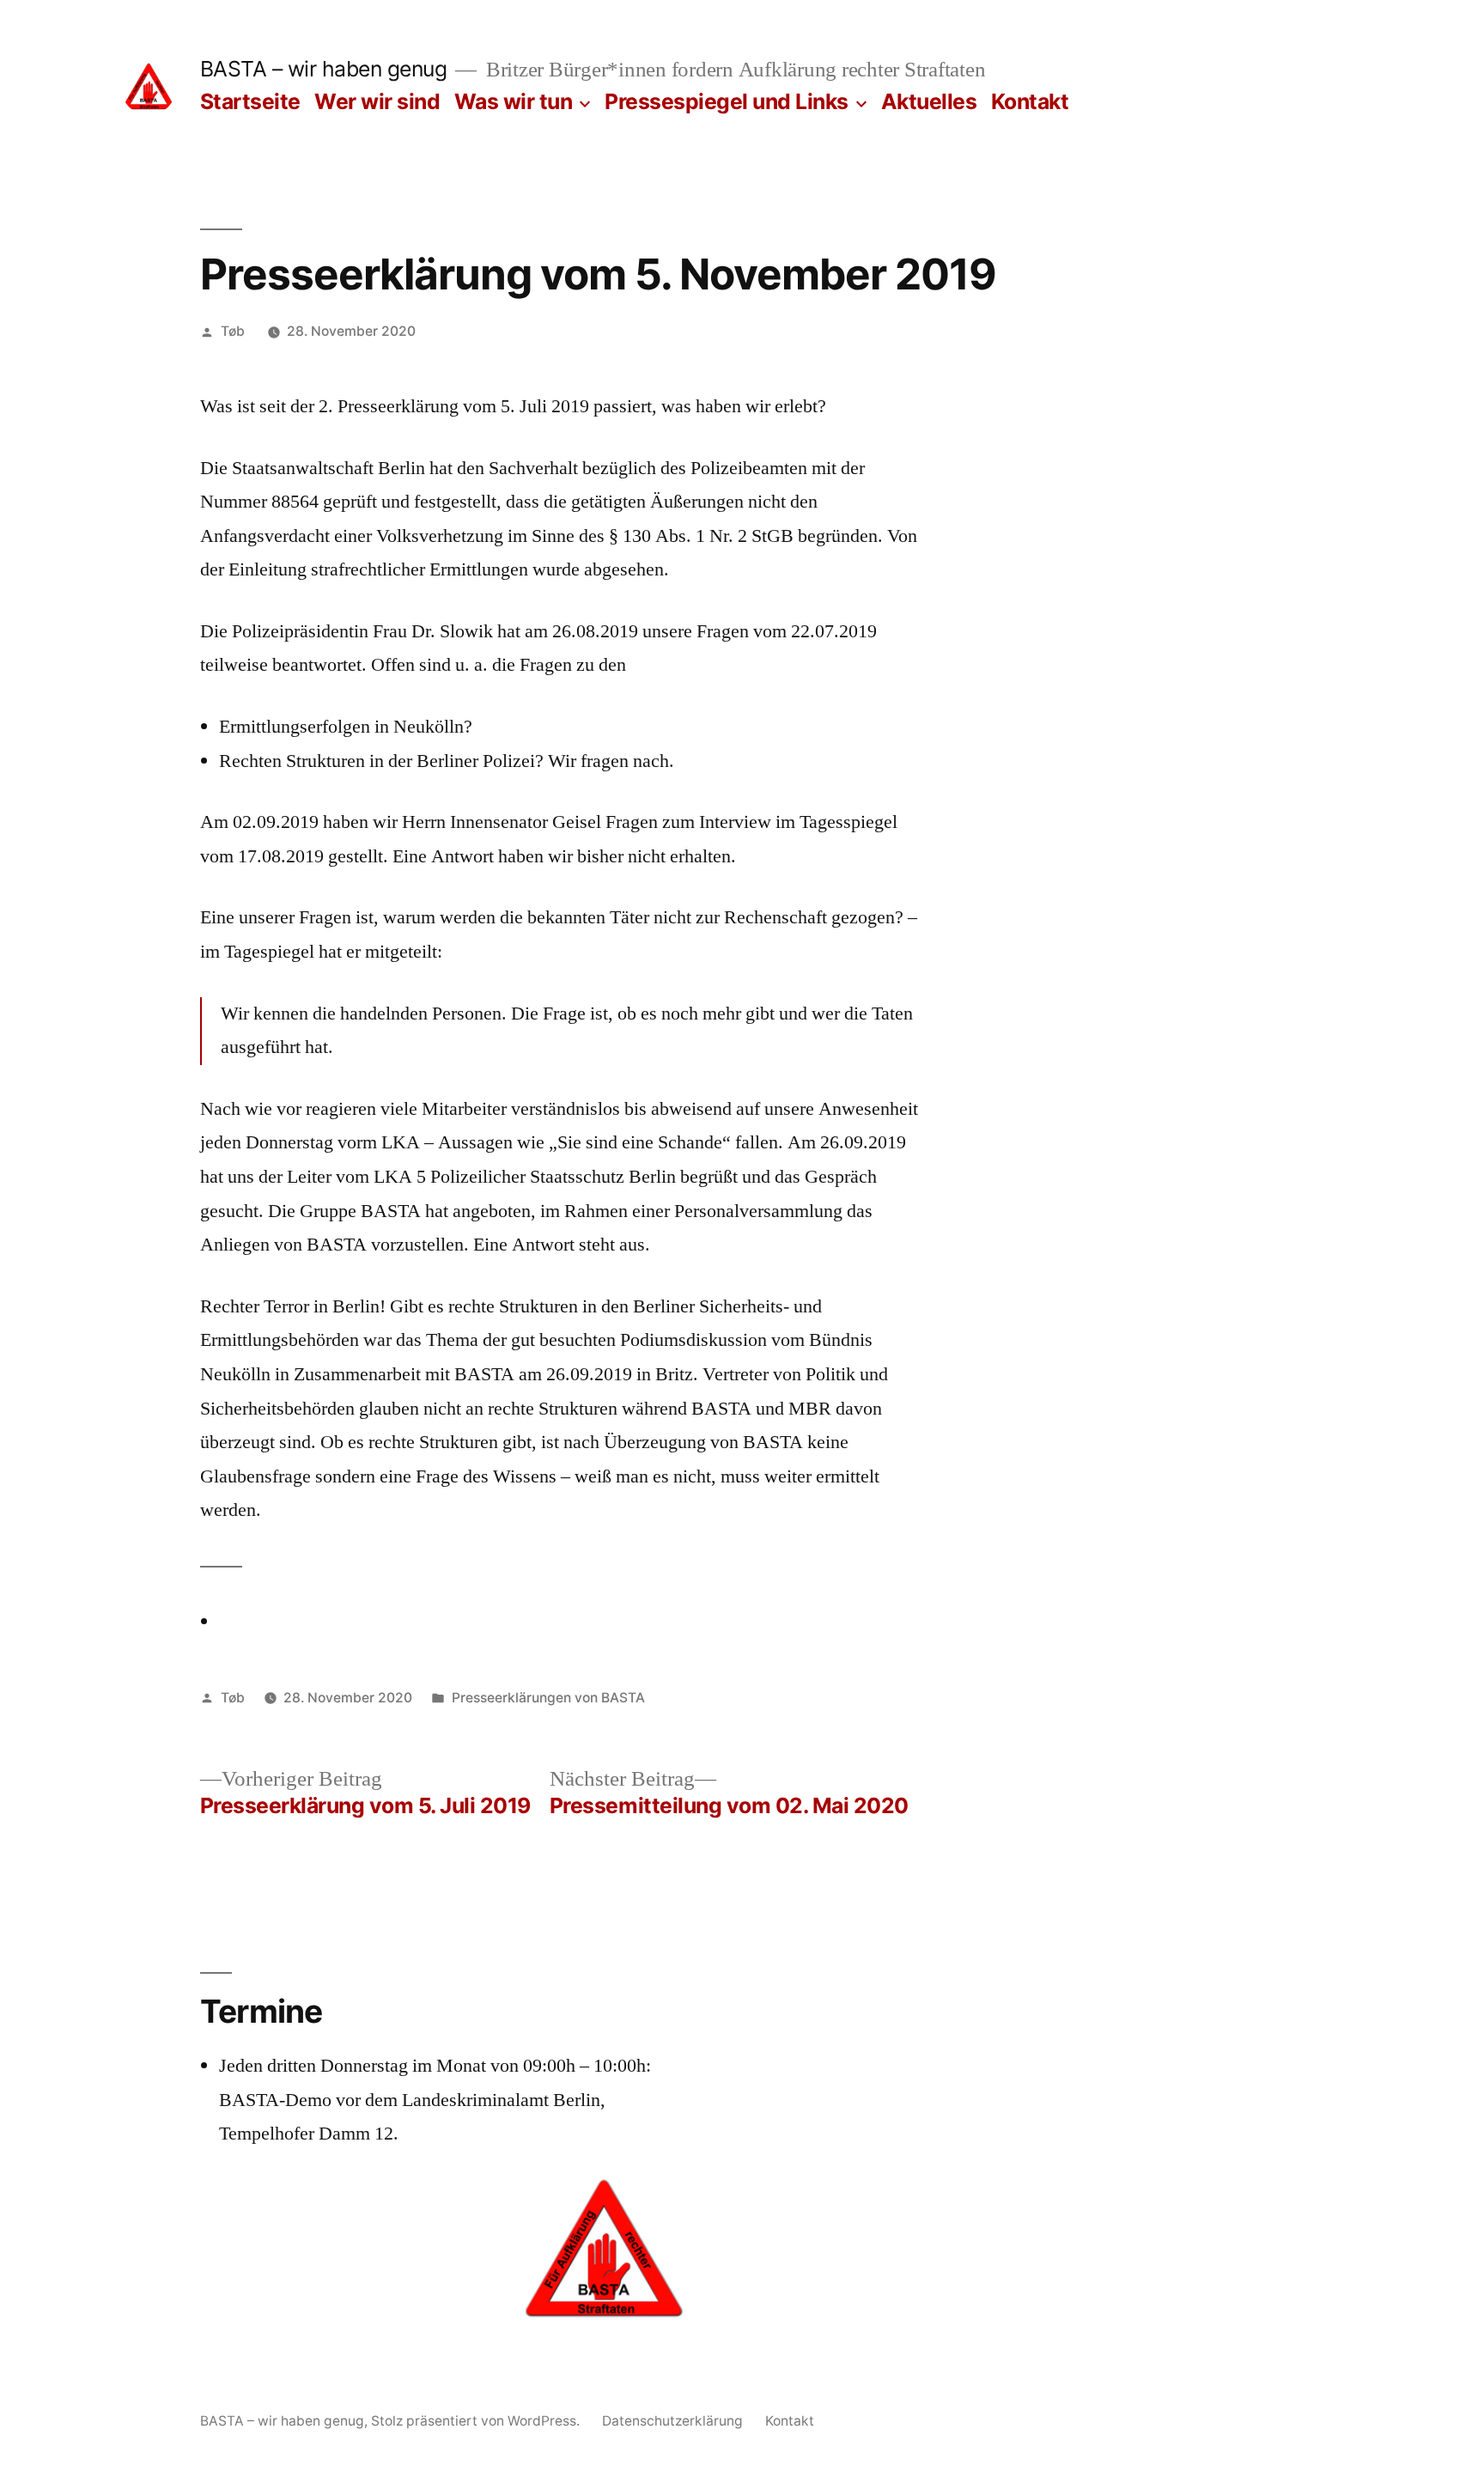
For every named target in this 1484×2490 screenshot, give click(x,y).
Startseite (250, 101)
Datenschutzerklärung (672, 2421)
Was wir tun (514, 101)
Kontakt (1030, 101)
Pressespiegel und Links (727, 101)
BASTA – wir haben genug (324, 69)
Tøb (233, 331)
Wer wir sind (377, 101)
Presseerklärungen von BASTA (548, 1698)
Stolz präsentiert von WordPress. (477, 2421)
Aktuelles (929, 101)
